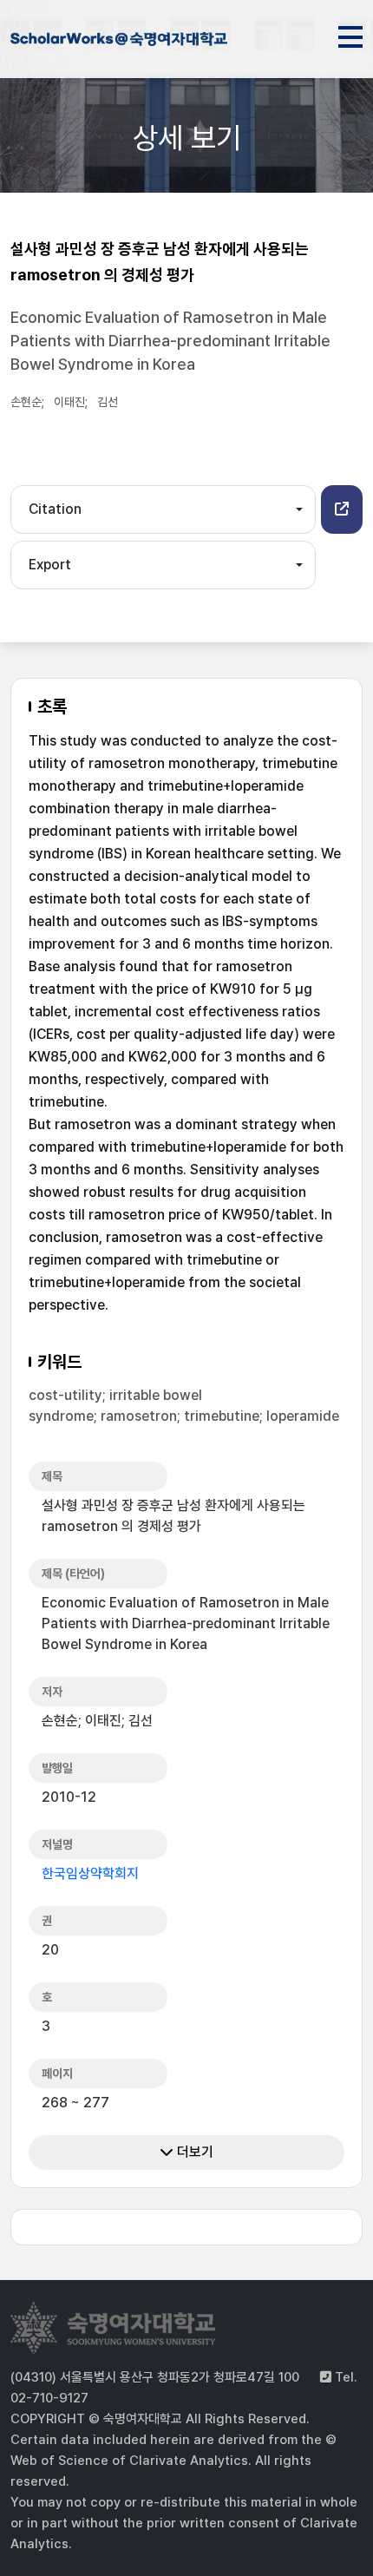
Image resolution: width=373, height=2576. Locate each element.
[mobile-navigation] (350, 34)
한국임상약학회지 (90, 1873)
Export (50, 565)
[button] (342, 509)
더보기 (193, 2152)
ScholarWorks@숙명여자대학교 (119, 42)
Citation (55, 509)
